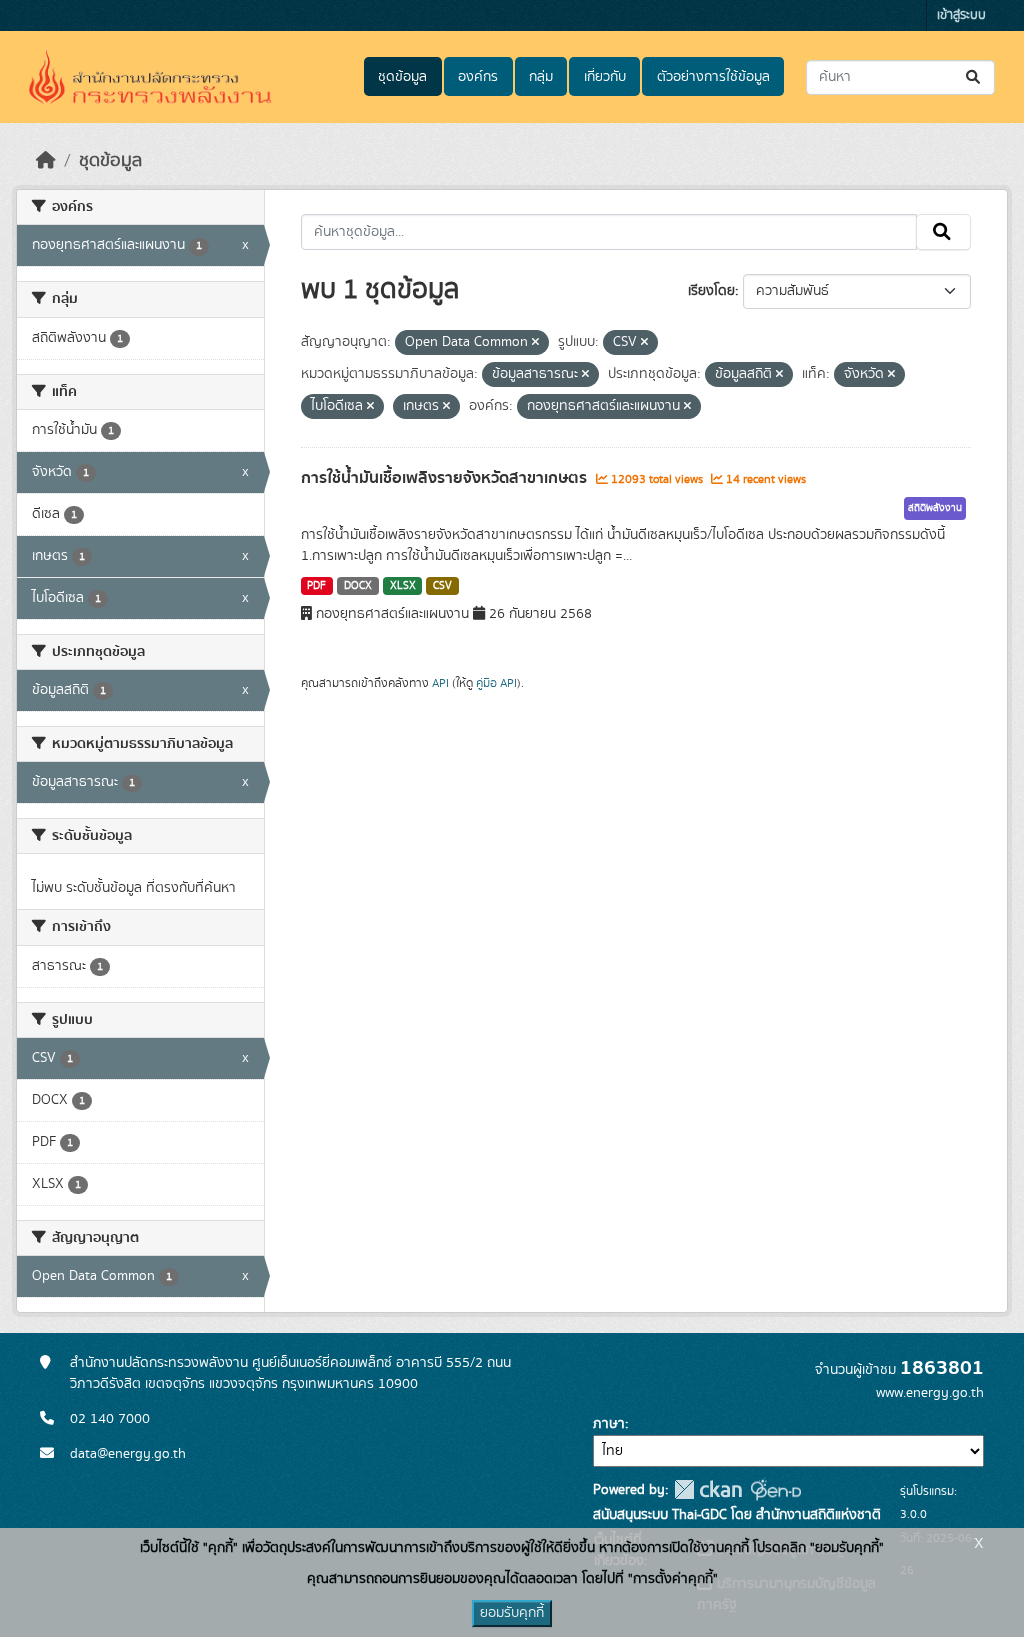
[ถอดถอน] (535, 343)
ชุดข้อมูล (402, 77)
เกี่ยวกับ (605, 77)
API (440, 683)
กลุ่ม (541, 77)
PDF (316, 586)
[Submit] (974, 77)
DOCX (358, 586)
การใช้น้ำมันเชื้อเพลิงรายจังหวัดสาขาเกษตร (446, 478)
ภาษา (609, 1424)
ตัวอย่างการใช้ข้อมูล (713, 77)
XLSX (403, 586)
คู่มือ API (496, 683)
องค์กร (478, 77)
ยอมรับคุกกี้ (512, 1613)
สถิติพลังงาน (935, 508)
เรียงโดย (711, 291)
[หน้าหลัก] (46, 161)
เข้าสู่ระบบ (961, 15)
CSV (442, 586)
